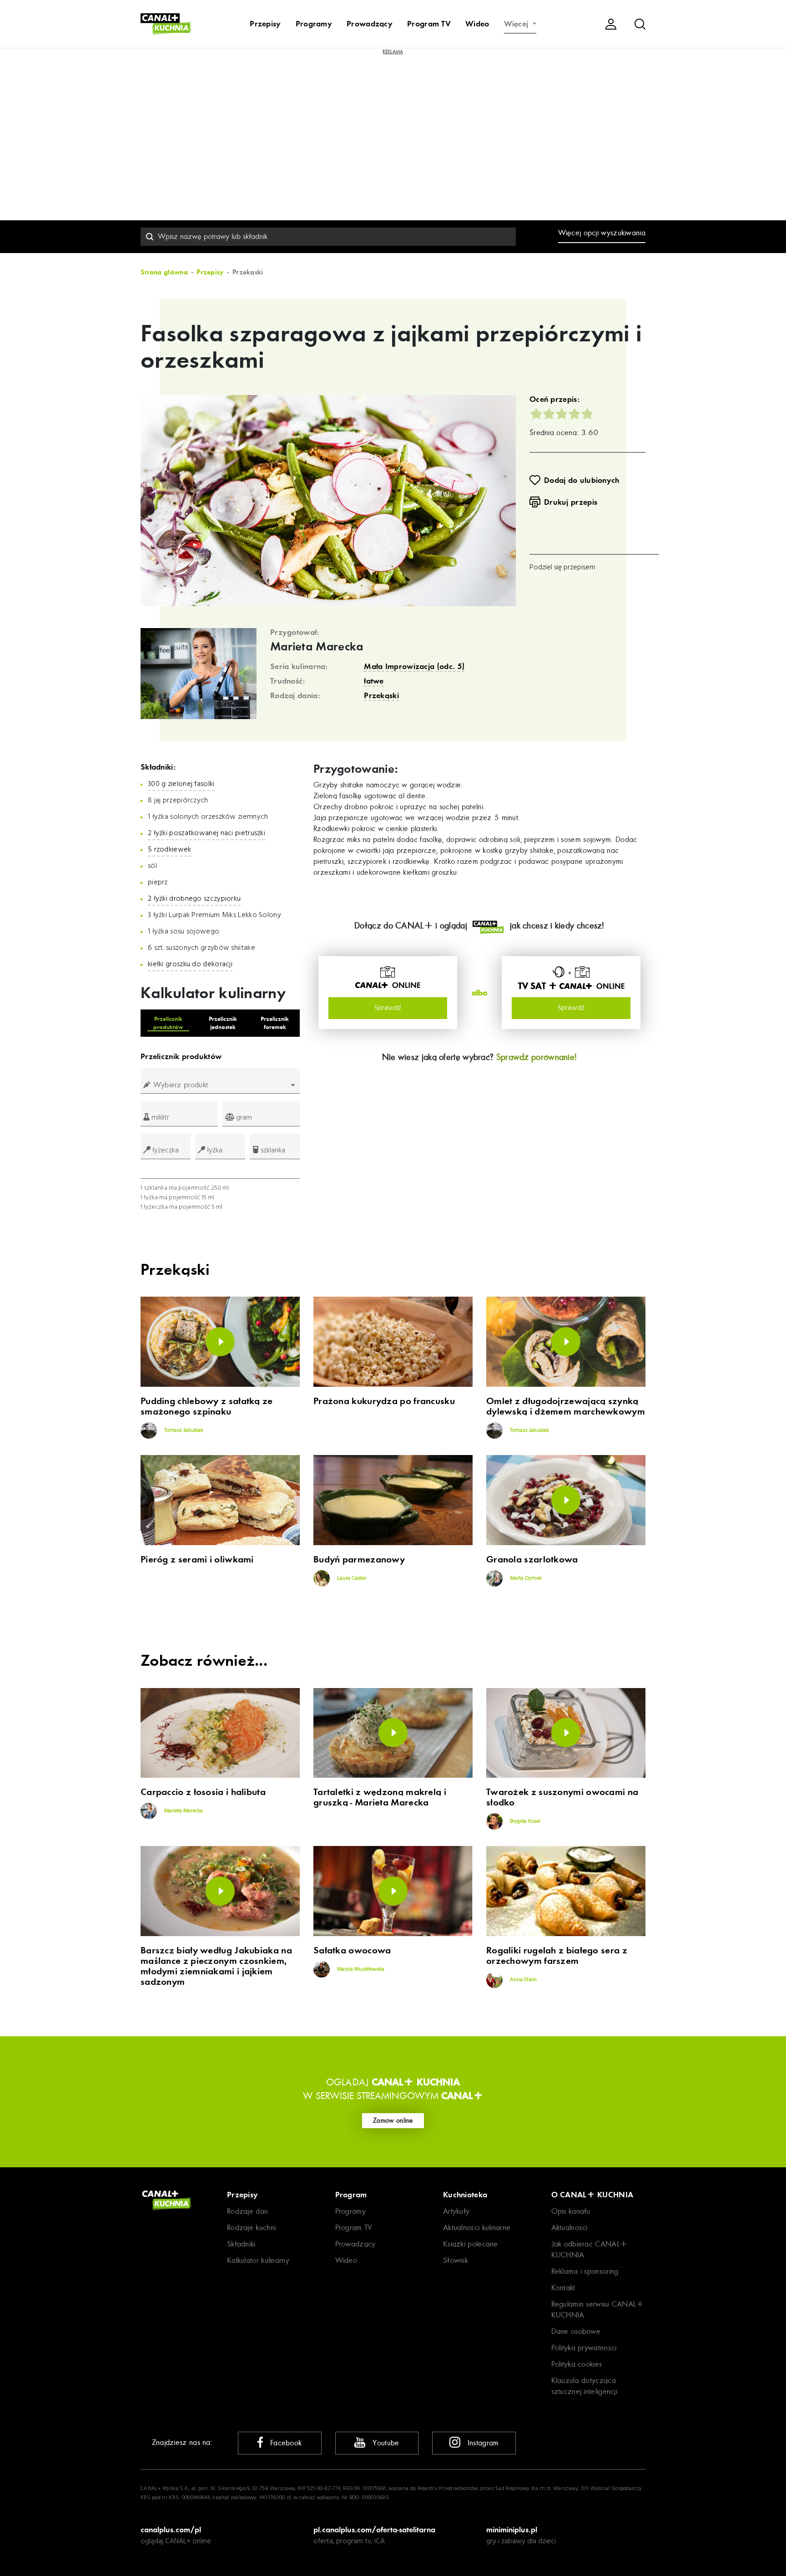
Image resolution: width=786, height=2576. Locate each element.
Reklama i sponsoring (585, 2271)
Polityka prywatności (584, 2348)
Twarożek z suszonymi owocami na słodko (562, 1797)
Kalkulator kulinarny (258, 2260)
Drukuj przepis (571, 502)
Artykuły (456, 2211)
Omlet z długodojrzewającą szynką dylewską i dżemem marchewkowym (566, 1406)
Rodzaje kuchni (251, 2228)
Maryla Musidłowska (360, 1969)
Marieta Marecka (317, 647)
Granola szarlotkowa (532, 1559)
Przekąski (381, 695)
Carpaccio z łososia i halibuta (203, 1792)
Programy (314, 24)
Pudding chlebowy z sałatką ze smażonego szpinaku (207, 1406)
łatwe (374, 681)
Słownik (456, 2260)
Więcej (517, 24)
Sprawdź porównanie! (537, 1057)
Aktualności (569, 2228)
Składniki (241, 2244)
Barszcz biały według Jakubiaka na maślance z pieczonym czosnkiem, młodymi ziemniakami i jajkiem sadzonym (216, 1966)
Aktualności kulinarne (477, 2228)
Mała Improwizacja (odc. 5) (414, 666)
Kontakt (563, 2288)
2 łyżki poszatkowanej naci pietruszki (207, 833)
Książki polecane (471, 2244)
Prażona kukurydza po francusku (384, 1401)
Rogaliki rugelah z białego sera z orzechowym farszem (557, 1956)
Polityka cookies (577, 2364)
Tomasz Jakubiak (183, 1430)
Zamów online (393, 2120)
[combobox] (328, 237)
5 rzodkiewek (170, 850)
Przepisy (265, 24)
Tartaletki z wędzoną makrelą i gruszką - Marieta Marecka (380, 1797)
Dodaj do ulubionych (582, 480)
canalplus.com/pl (171, 2530)
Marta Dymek (525, 1578)
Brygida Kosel (524, 1821)
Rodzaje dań (247, 2211)
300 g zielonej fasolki (181, 784)
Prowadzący (370, 24)
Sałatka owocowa (352, 1950)
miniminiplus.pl (512, 2530)
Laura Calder (351, 1578)
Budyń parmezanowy (359, 1559)
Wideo (477, 24)
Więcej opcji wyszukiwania (602, 233)
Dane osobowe (576, 2331)
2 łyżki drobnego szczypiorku (194, 899)
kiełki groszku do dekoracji (190, 964)
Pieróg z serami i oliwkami (197, 1559)
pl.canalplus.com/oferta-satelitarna (374, 2530)
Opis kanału (571, 2211)
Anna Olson (523, 1980)
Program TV (429, 24)
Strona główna (164, 272)
